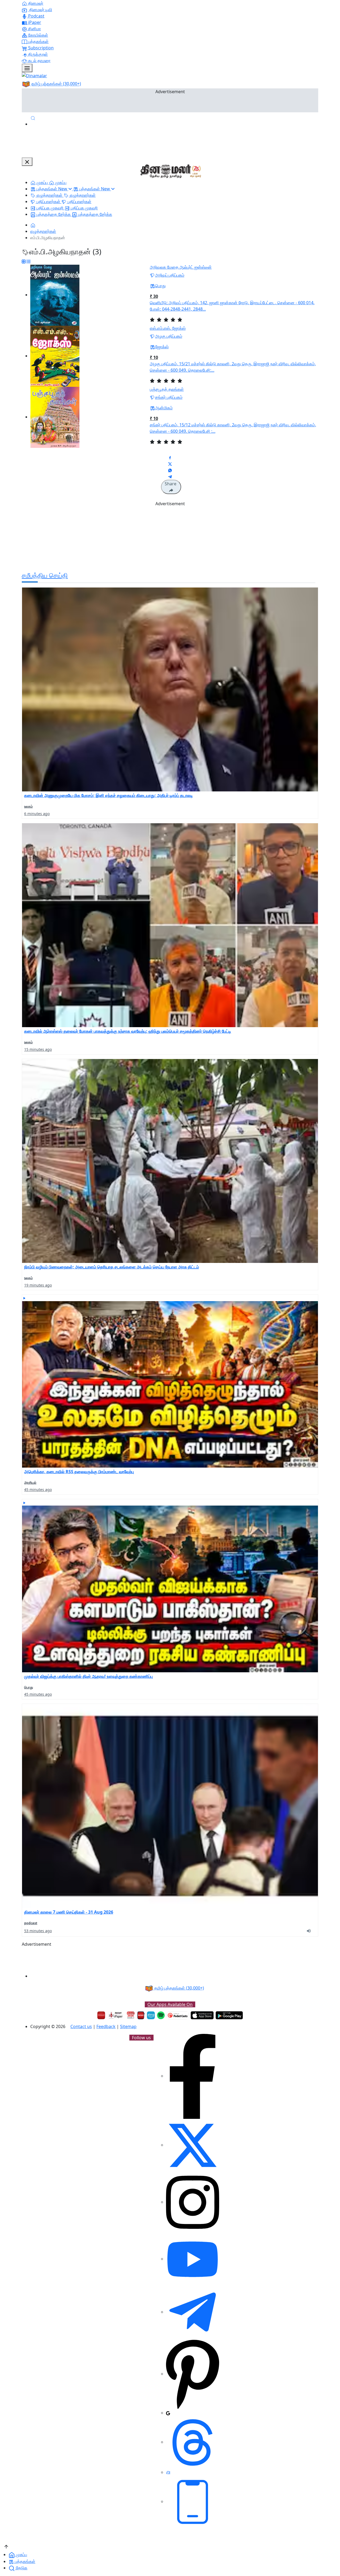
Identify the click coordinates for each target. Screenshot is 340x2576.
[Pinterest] (193, 2374)
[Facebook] (193, 2076)
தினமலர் (35, 3)
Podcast (36, 16)
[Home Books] (33, 225)
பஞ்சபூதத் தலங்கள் (167, 389)
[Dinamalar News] (170, 690)
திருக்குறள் (37, 54)
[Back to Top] (6, 2546)
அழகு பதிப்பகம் (169, 336)
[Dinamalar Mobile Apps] (193, 2501)
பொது (160, 286)
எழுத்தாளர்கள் (43, 231)
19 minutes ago (38, 1285)
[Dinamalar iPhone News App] (141, 2015)
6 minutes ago (37, 814)
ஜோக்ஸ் (162, 347)
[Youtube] (193, 2259)
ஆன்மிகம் (164, 408)
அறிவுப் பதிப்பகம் (170, 275)
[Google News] (168, 2413)
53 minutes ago (38, 1931)
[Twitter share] (170, 464)
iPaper (34, 22)
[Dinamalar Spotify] (161, 2015)
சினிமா (34, 29)
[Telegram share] (170, 477)
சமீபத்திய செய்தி (45, 575)
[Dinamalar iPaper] (116, 2015)
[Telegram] (193, 2312)
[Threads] (193, 2442)
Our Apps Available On (170, 2004)
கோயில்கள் (38, 35)
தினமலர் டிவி (40, 10)
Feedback (106, 2026)
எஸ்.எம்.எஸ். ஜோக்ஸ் (168, 328)
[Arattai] (168, 2472)
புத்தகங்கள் (38, 41)
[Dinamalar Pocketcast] (178, 2015)
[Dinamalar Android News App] (101, 2015)
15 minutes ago (38, 1049)
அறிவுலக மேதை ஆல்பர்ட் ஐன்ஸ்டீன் (181, 267)
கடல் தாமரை (39, 61)
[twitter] (193, 2145)
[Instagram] (193, 2202)
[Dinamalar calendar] (131, 2015)
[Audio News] (311, 1930)
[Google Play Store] (229, 2015)
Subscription (40, 48)
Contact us (81, 2026)
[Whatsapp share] (170, 470)
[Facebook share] (170, 457)
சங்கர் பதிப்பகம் (169, 397)
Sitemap (128, 2026)
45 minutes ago (38, 1490)
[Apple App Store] (202, 2015)
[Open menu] (27, 68)
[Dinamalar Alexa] (151, 2015)
